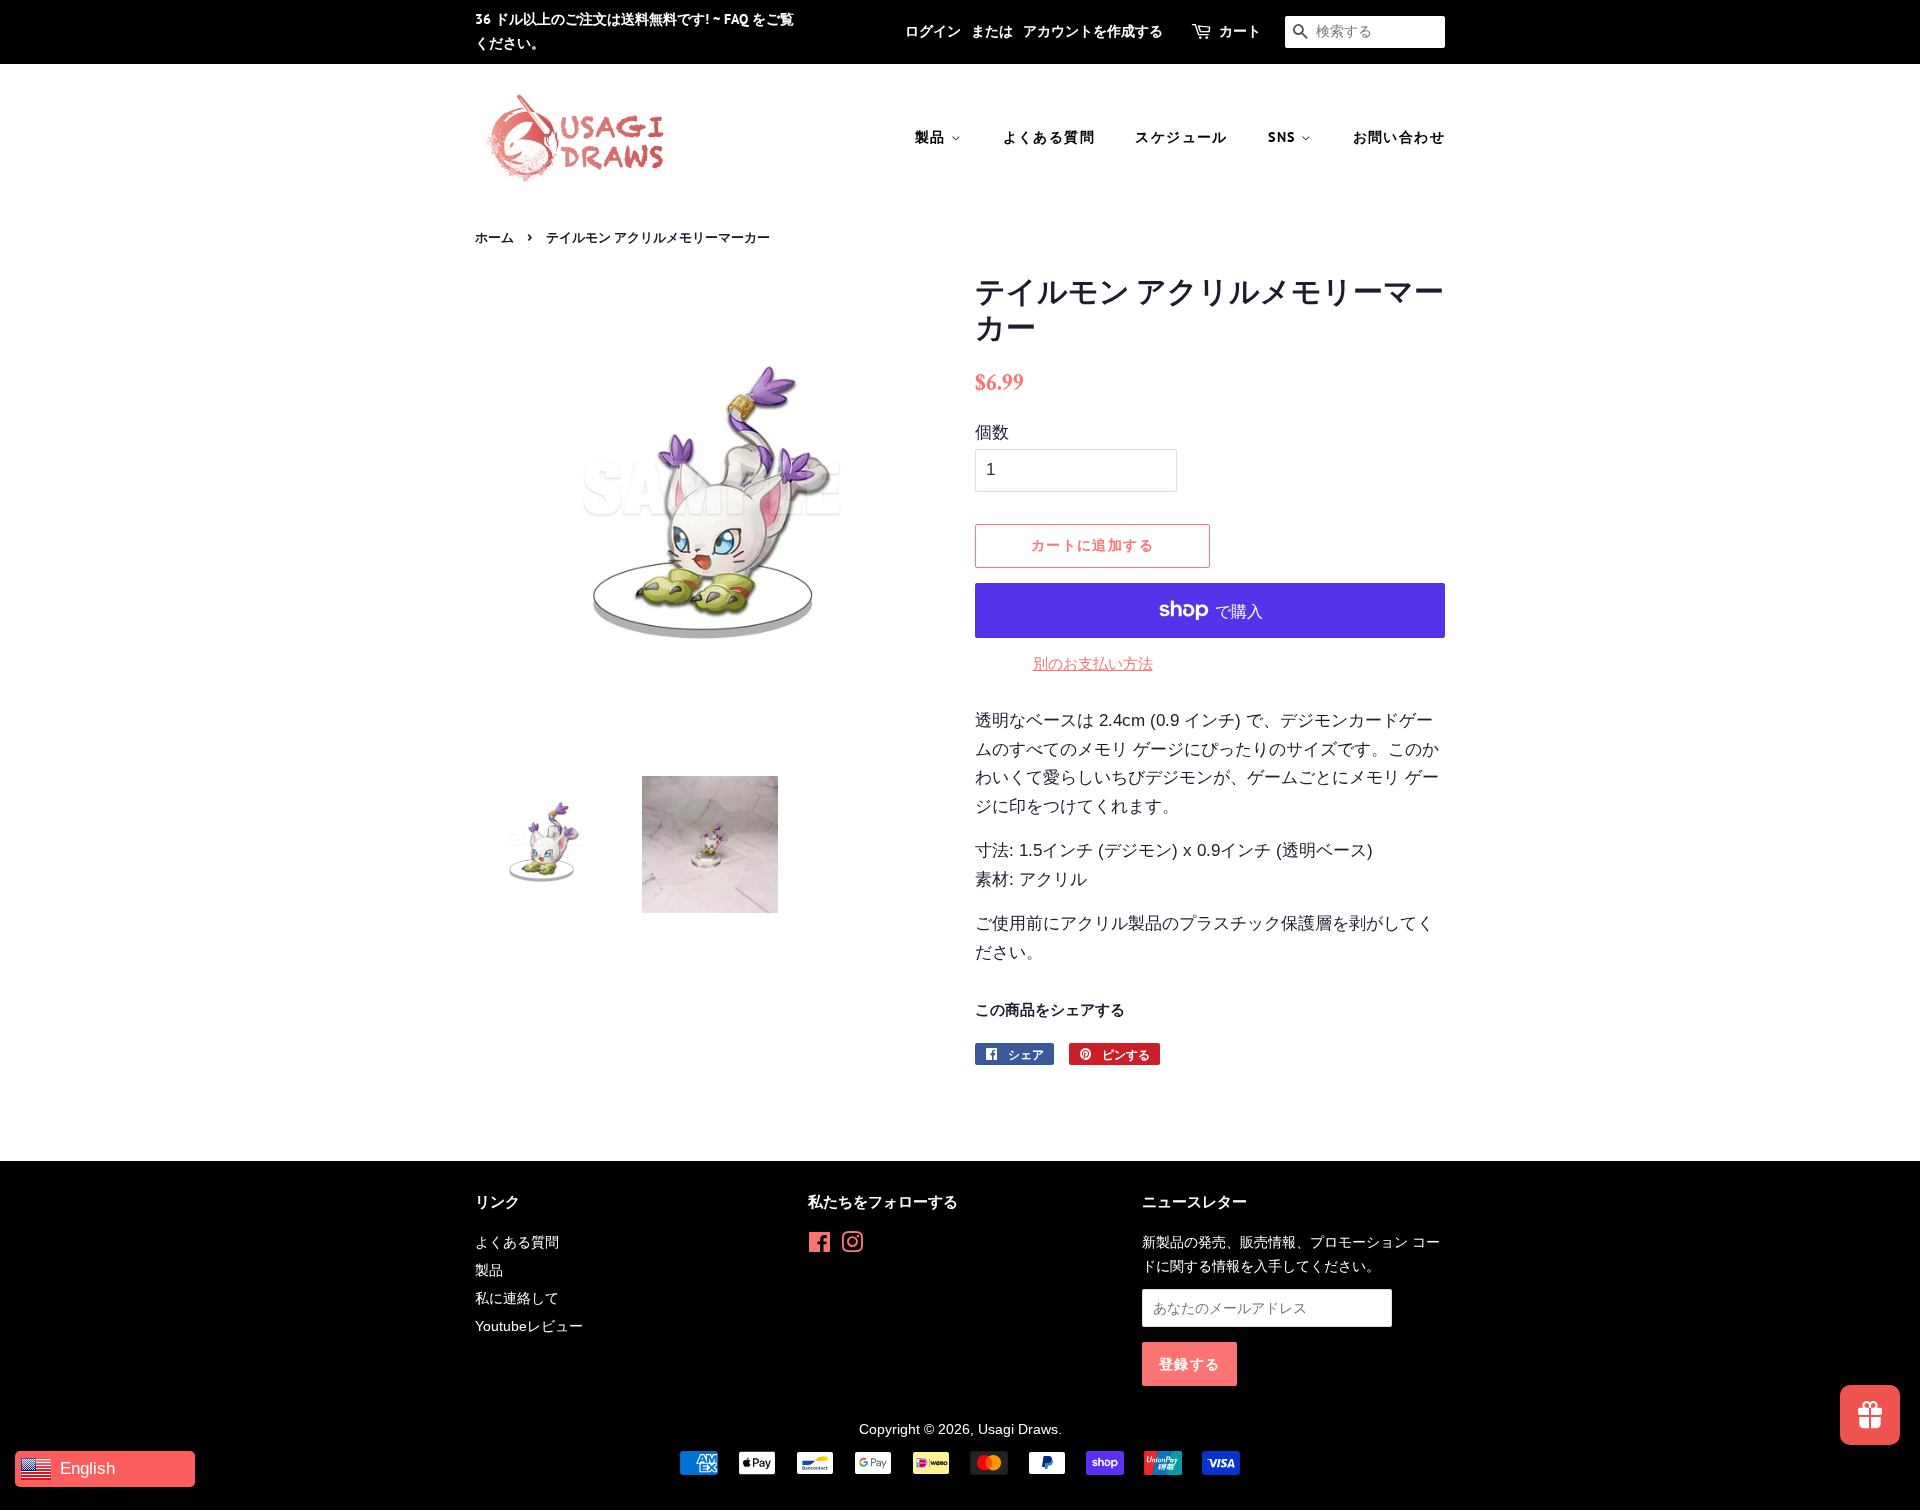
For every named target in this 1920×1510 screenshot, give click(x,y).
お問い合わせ (1399, 137)
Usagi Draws (1018, 1429)
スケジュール (1181, 137)
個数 (992, 432)
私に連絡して (517, 1298)
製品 (933, 137)
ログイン (933, 31)
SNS (1284, 137)
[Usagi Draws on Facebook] (819, 1246)
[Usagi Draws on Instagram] (852, 1246)
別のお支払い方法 (1093, 663)
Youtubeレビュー (529, 1326)
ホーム (494, 237)
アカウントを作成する (1093, 31)
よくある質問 (1049, 137)
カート (1240, 31)
